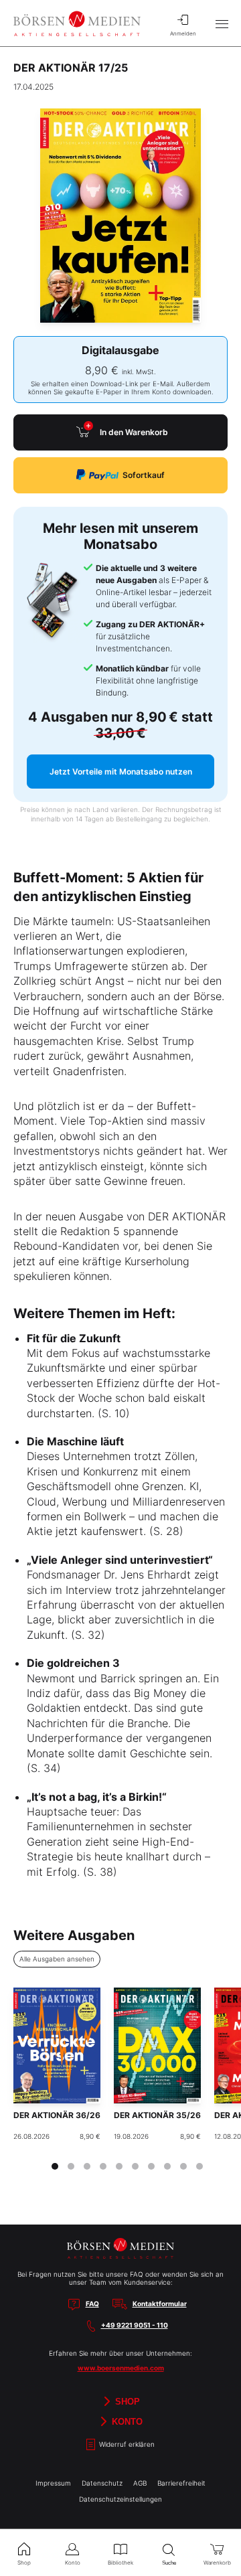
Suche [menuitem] (169, 2563)
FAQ (92, 2304)
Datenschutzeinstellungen (120, 2499)
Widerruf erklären (126, 2444)
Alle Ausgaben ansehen (57, 1959)
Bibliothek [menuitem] (120, 2563)
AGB (140, 2483)
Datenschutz (102, 2483)
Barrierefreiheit (181, 2483)
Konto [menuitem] (73, 2563)
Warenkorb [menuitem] (217, 2563)
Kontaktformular (160, 2304)
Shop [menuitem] (24, 2563)
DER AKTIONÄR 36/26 (57, 2115)
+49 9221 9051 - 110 (135, 2325)
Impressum (53, 2483)
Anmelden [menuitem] (183, 33)
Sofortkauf (144, 475)
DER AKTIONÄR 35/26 (157, 2115)
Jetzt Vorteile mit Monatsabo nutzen (121, 772)
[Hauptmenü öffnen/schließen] (222, 23)
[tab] (55, 2166)
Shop (126, 2401)
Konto (126, 2421)
